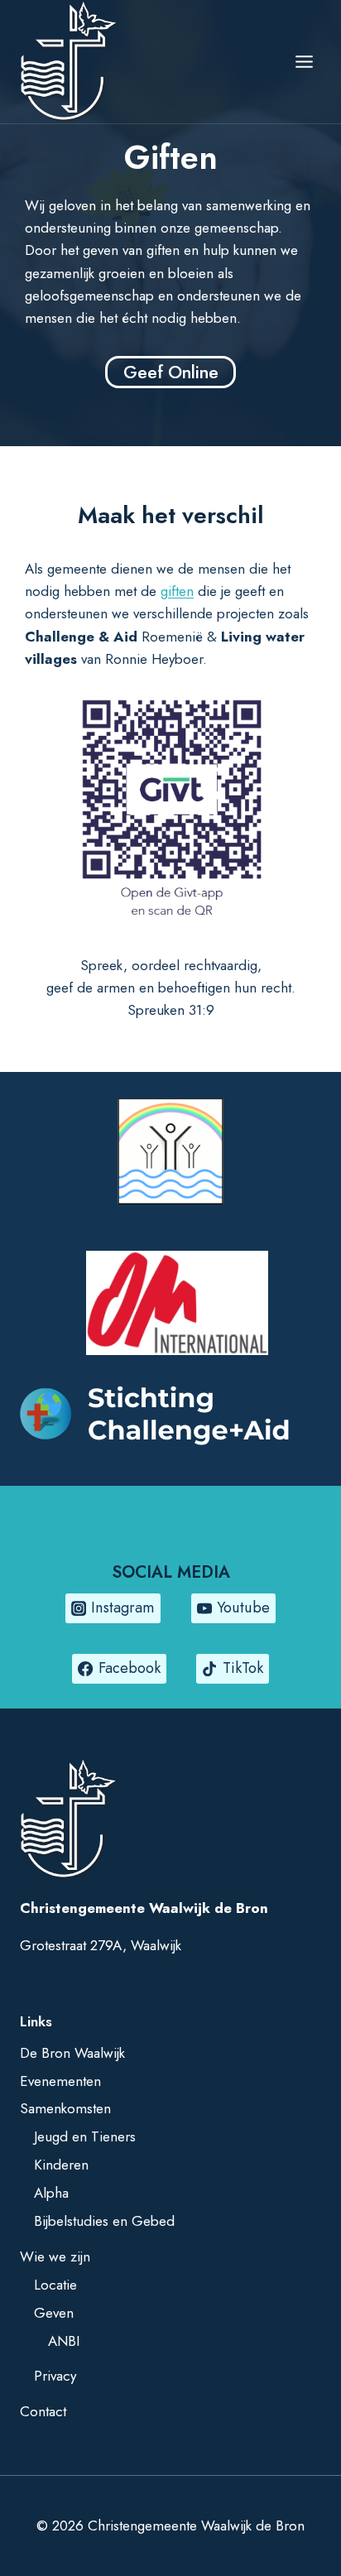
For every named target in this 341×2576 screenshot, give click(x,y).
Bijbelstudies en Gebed (104, 2221)
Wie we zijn (55, 2256)
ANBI (64, 2341)
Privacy (55, 2376)
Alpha (51, 2193)
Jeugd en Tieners (85, 2136)
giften (177, 591)
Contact (43, 2411)
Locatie (55, 2285)
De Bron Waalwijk (72, 2053)
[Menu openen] (304, 62)
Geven (54, 2313)
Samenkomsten (65, 2108)
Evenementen (60, 2081)
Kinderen (61, 2165)
